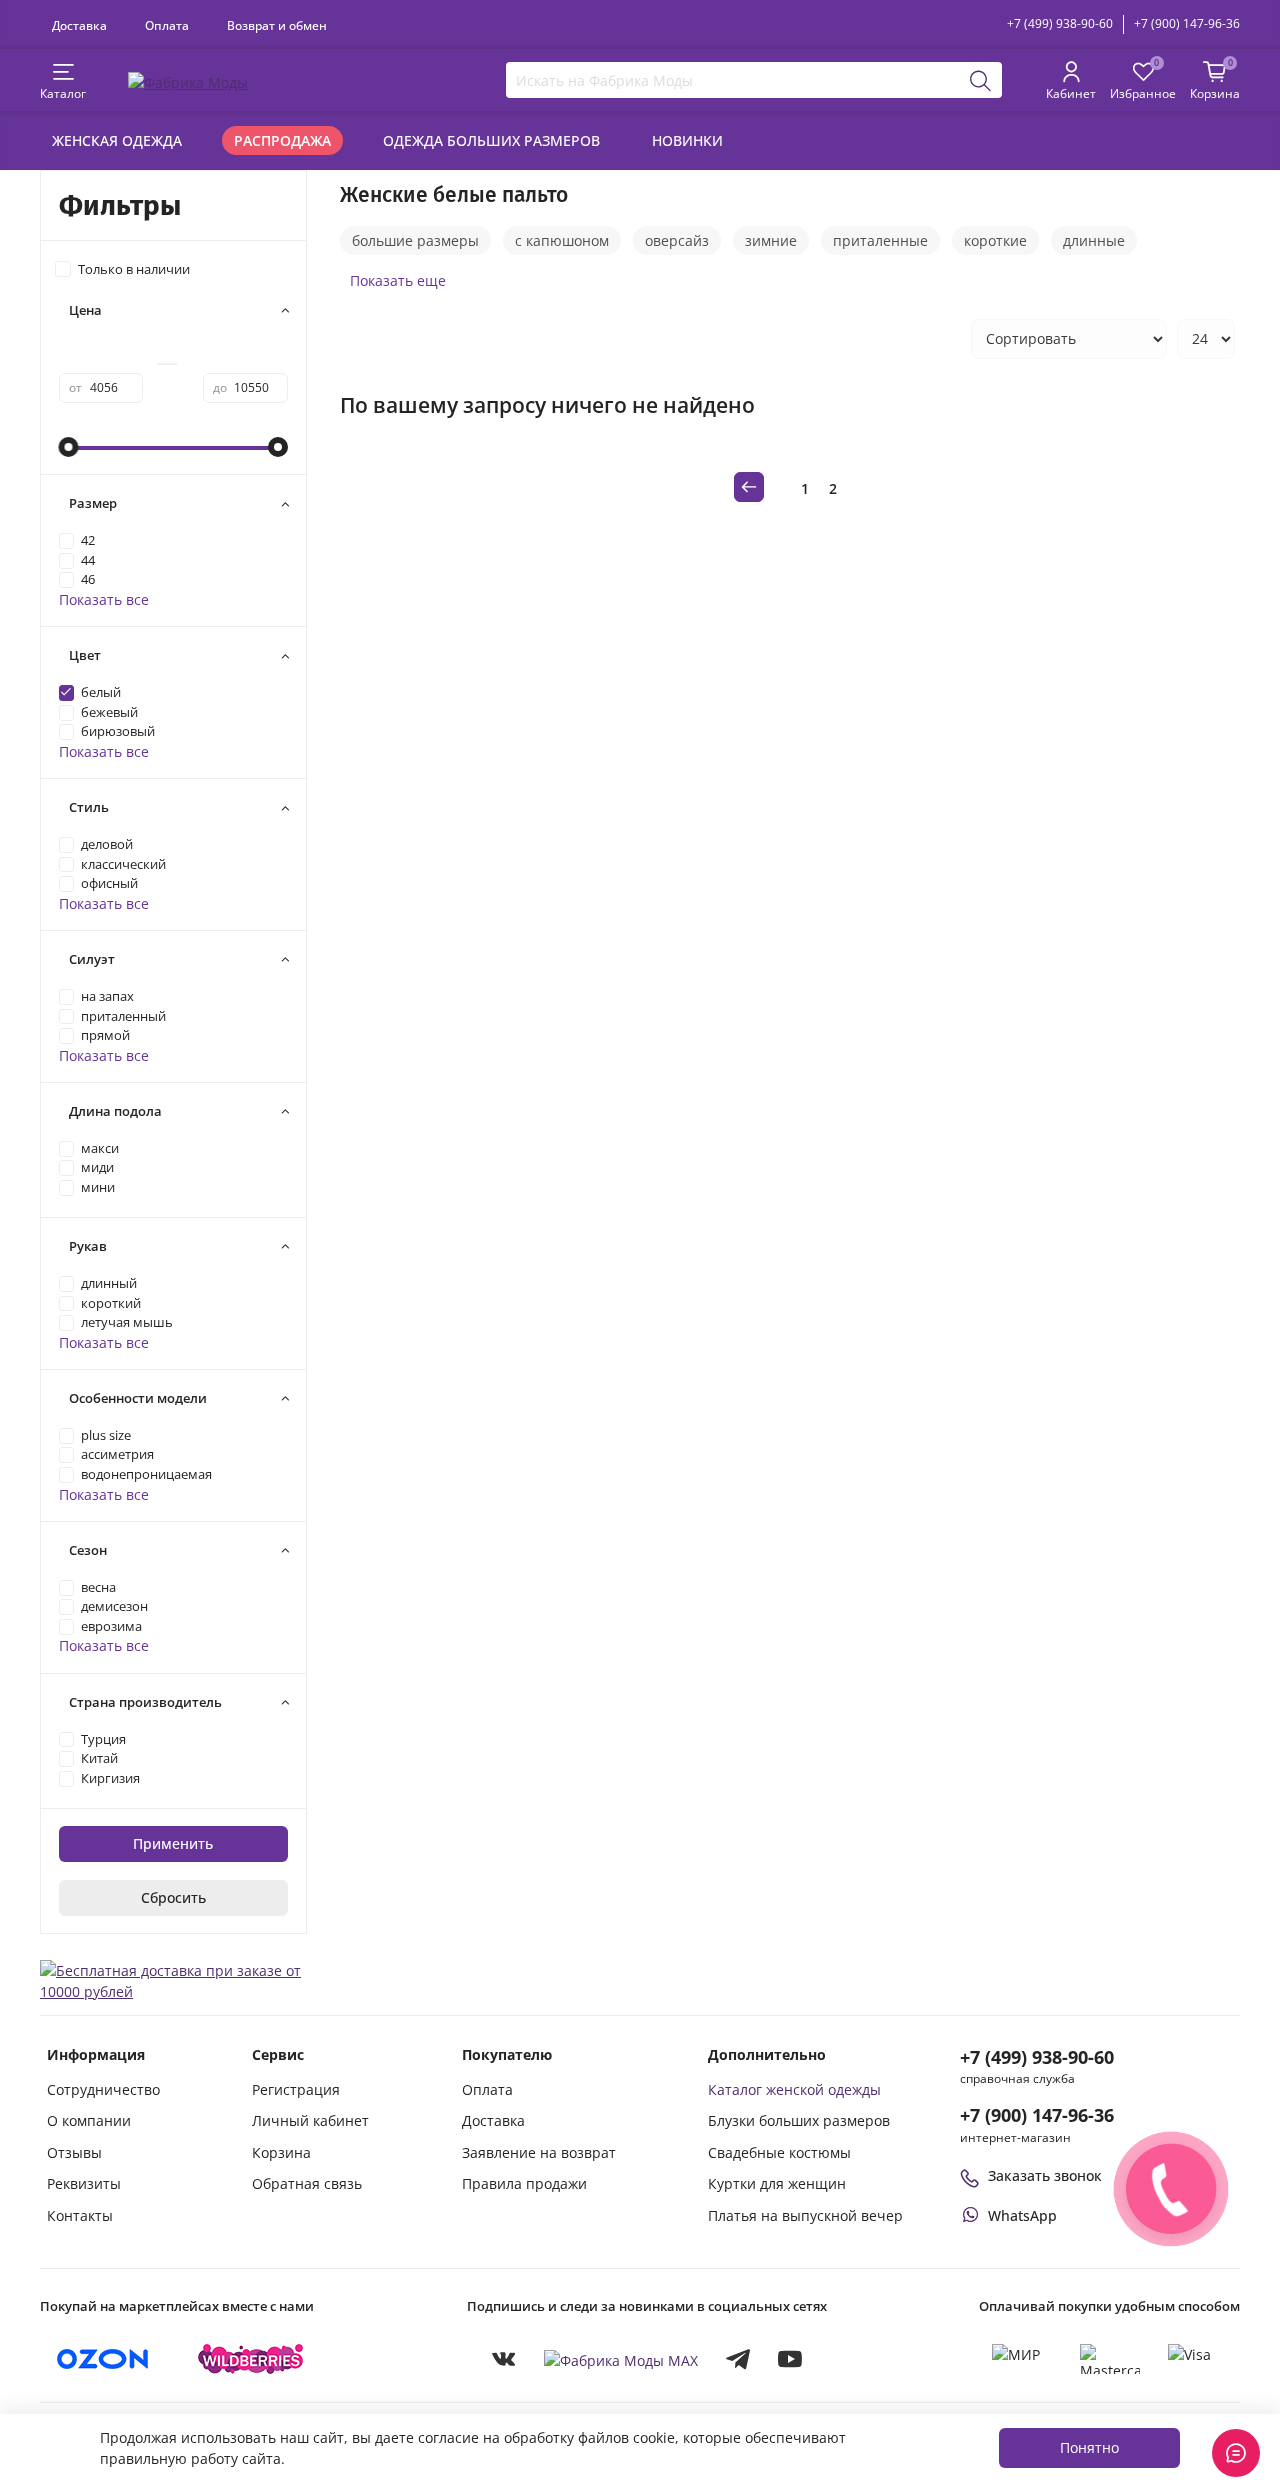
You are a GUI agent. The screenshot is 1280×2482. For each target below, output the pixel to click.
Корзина (281, 2152)
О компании (89, 2120)
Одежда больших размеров (491, 140)
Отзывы (74, 2152)
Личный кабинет (310, 2120)
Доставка (79, 25)
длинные (1094, 240)
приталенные (880, 240)
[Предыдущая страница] (749, 487)
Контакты (80, 2215)
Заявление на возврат (539, 2152)
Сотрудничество (103, 2089)
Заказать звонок (1045, 2175)
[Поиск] (981, 80)
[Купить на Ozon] (103, 2359)
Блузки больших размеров (799, 2120)
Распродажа (282, 140)
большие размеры (415, 240)
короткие (995, 240)
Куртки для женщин (777, 2183)
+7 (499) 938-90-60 (1060, 23)
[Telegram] (738, 2359)
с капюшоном (562, 240)
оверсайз (677, 240)
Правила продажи (524, 2183)
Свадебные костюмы (779, 2152)
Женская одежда (117, 140)
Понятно (1089, 2447)
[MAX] (621, 2359)
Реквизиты (84, 2183)
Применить (173, 1843)
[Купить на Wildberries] (251, 2359)
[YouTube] (790, 2359)
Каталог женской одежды (794, 2089)
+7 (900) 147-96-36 (1187, 23)
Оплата (167, 25)
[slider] (69, 447)
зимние (771, 240)
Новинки (687, 140)
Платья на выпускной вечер (805, 2215)
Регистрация (296, 2089)
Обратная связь (307, 2183)
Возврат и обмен (277, 25)
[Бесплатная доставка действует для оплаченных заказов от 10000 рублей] (173, 1979)
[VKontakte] (504, 2359)
